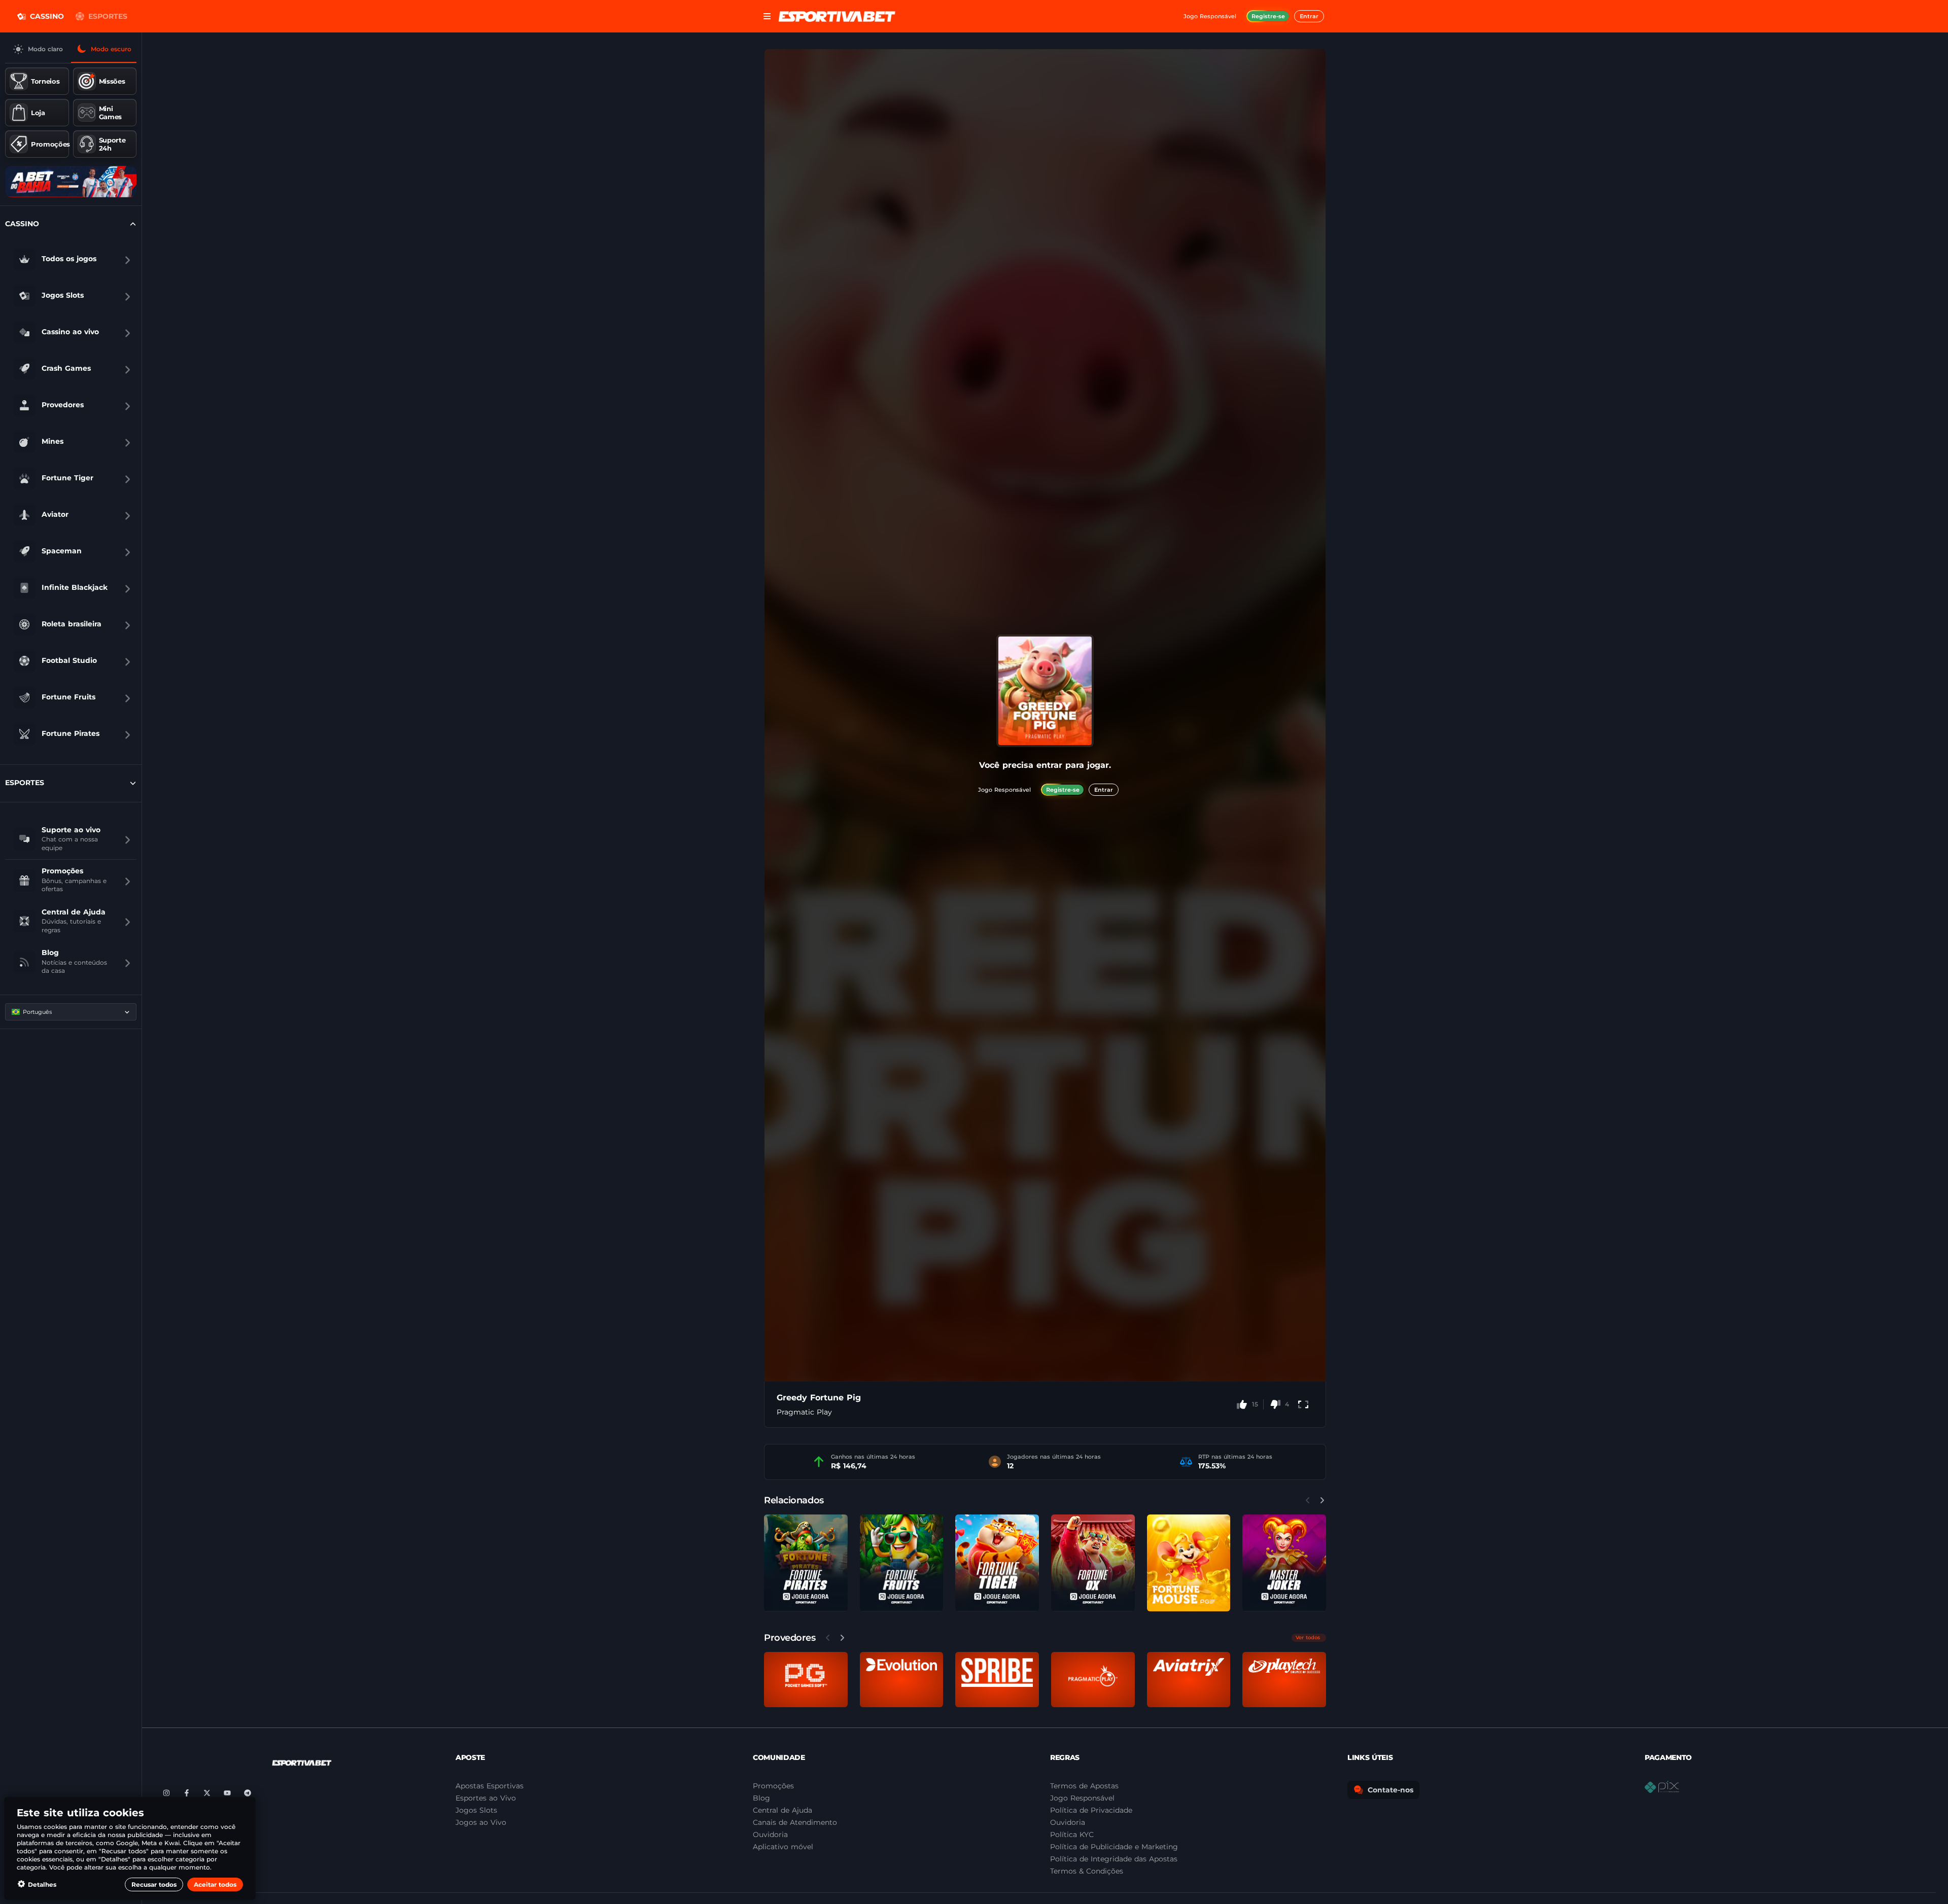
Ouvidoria (1068, 1822)
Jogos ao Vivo (481, 1822)
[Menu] (767, 16)
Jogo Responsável (1082, 1798)
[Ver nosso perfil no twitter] (207, 1793)
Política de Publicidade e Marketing (1114, 1847)
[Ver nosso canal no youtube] (227, 1793)
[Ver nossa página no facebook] (187, 1793)
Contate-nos (1390, 1790)
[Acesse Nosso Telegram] (248, 1793)
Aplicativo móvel (783, 1847)
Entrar (1309, 16)
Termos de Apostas (1084, 1786)
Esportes (108, 16)
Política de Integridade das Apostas (1114, 1859)
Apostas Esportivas (490, 1786)
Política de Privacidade (1091, 1810)
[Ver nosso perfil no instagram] (166, 1793)
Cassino (47, 16)
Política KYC (1072, 1835)
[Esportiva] (837, 16)
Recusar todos (154, 1884)
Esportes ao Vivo (486, 1798)
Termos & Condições (1087, 1871)
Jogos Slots (476, 1810)
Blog (761, 1798)
